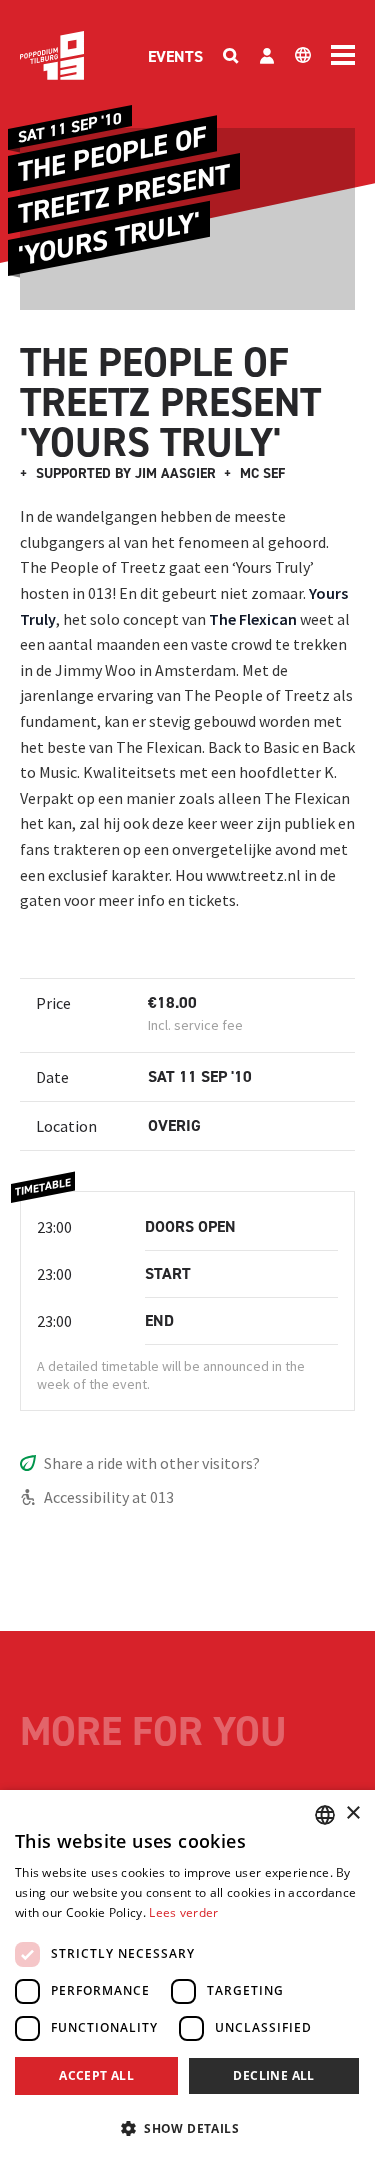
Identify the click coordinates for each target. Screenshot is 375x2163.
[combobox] (325, 1815)
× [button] (352, 1813)
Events (175, 56)
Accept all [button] (96, 2075)
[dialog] (187, 1976)
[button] (187, 2128)
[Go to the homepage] (52, 55)
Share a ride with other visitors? (152, 1463)
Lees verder (183, 1912)
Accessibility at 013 (109, 1497)
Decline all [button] (273, 2075)
